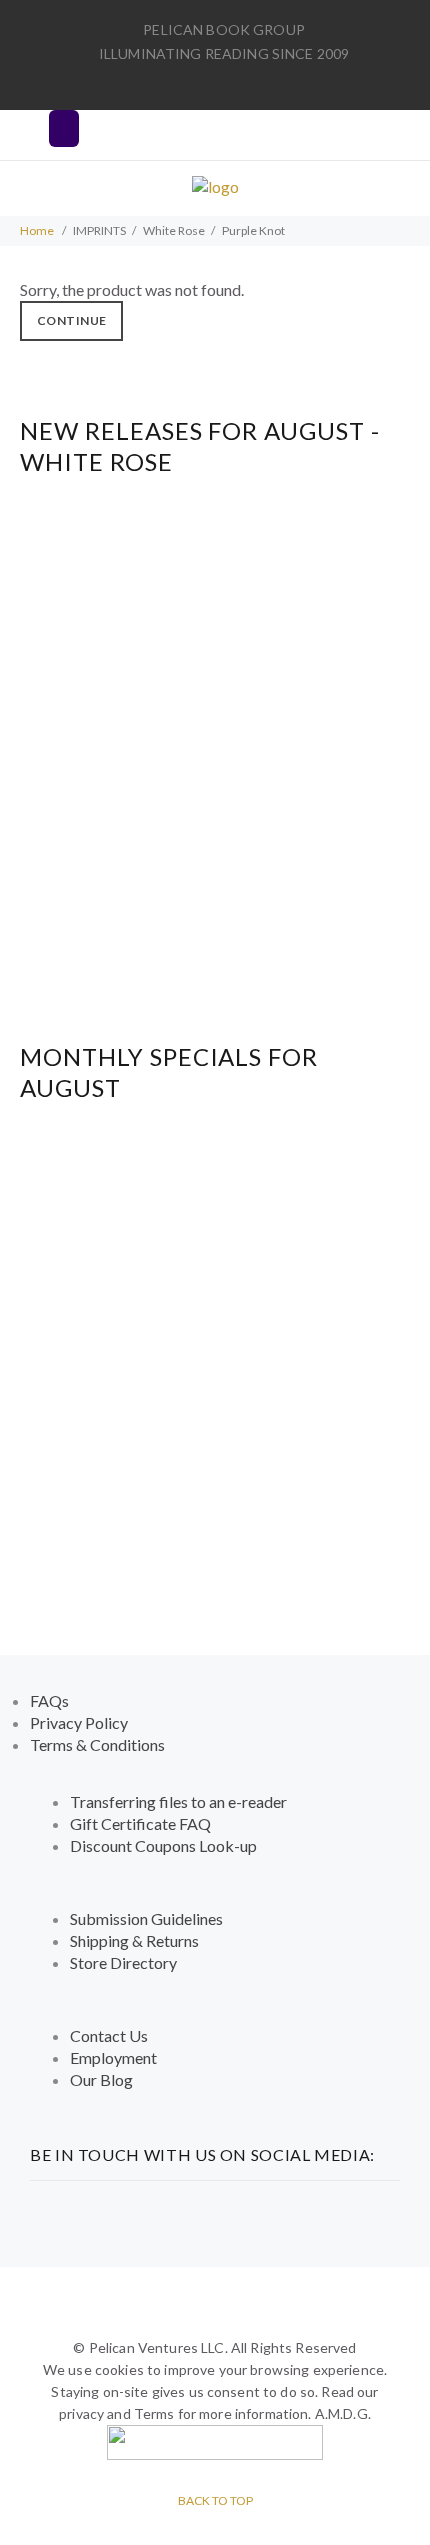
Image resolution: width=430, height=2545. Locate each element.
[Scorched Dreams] (215, 510)
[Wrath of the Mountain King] (215, 1136)
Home (37, 230)
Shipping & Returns (134, 1940)
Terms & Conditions (97, 1744)
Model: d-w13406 (215, 1521)
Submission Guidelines (146, 1918)
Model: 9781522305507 (215, 722)
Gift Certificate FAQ (140, 1823)
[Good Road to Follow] (215, 856)
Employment (113, 2057)
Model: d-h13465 (215, 1175)
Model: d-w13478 (215, 1348)
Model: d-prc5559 (215, 549)
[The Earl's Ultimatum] (215, 1482)
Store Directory (123, 1962)
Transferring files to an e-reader (178, 1801)
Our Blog (101, 2079)
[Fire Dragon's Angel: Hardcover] (215, 683)
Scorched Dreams (215, 591)
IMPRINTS (99, 230)
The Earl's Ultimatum (215, 1563)
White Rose (174, 230)
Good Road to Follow (215, 937)
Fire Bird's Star (215, 1390)
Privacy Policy (79, 1722)
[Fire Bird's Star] (215, 1309)
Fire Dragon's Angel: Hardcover (215, 764)
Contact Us (109, 2035)
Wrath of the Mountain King (215, 1217)
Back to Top (215, 2500)
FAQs (49, 1700)
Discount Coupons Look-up (163, 1845)
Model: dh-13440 (215, 895)
